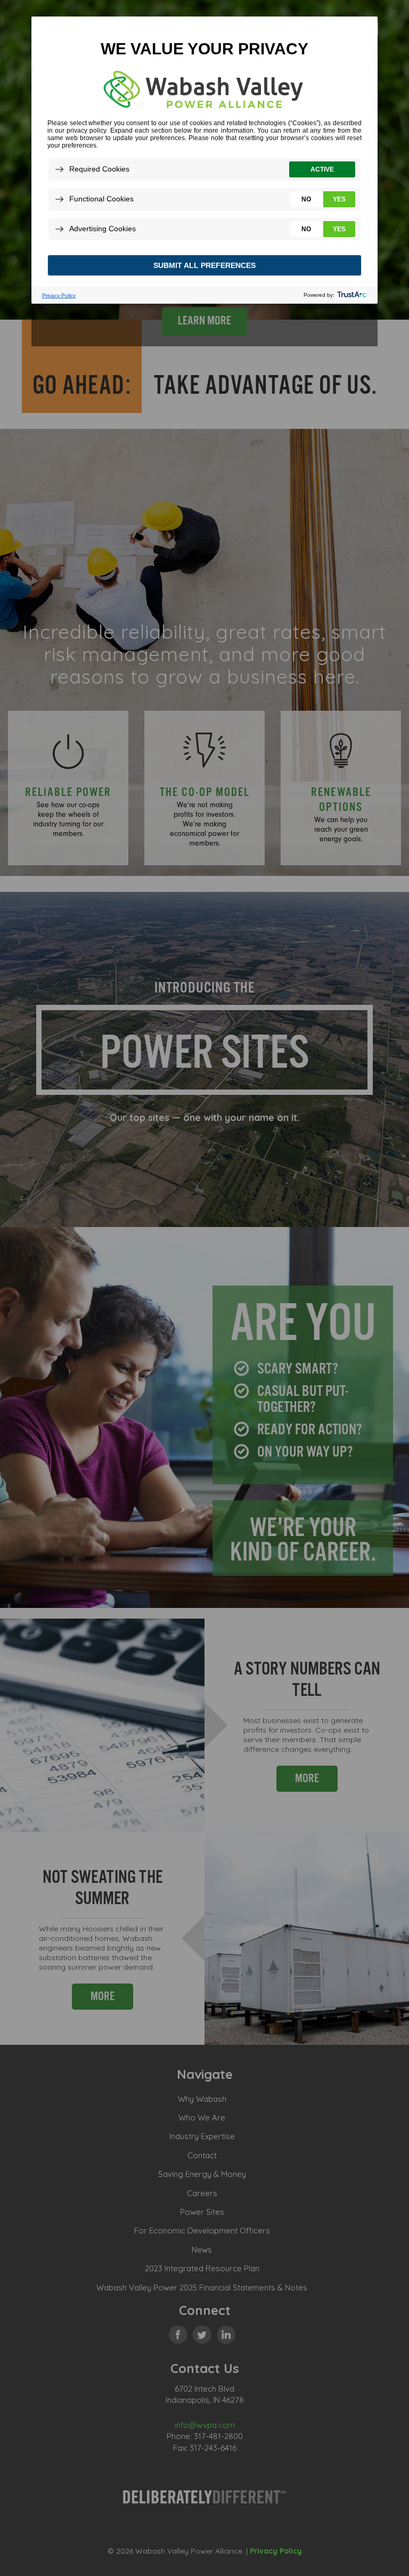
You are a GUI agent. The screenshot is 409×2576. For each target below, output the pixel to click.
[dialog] (204, 160)
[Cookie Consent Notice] (204, 160)
